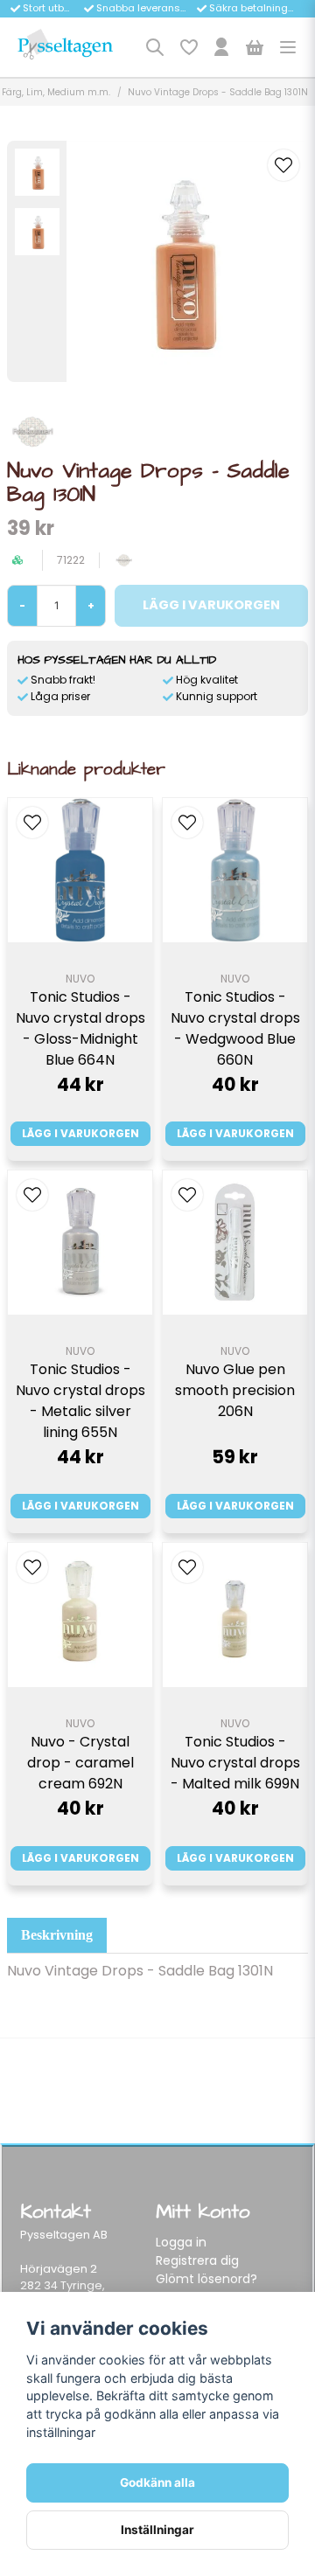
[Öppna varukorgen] (255, 47)
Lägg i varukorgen (80, 1133)
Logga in (181, 2242)
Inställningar (157, 2530)
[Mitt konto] (221, 47)
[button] (283, 165)
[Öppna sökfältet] (155, 47)
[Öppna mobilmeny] (288, 47)
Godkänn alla (157, 2482)
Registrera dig (197, 2260)
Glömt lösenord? (206, 2279)
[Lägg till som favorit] (188, 47)
